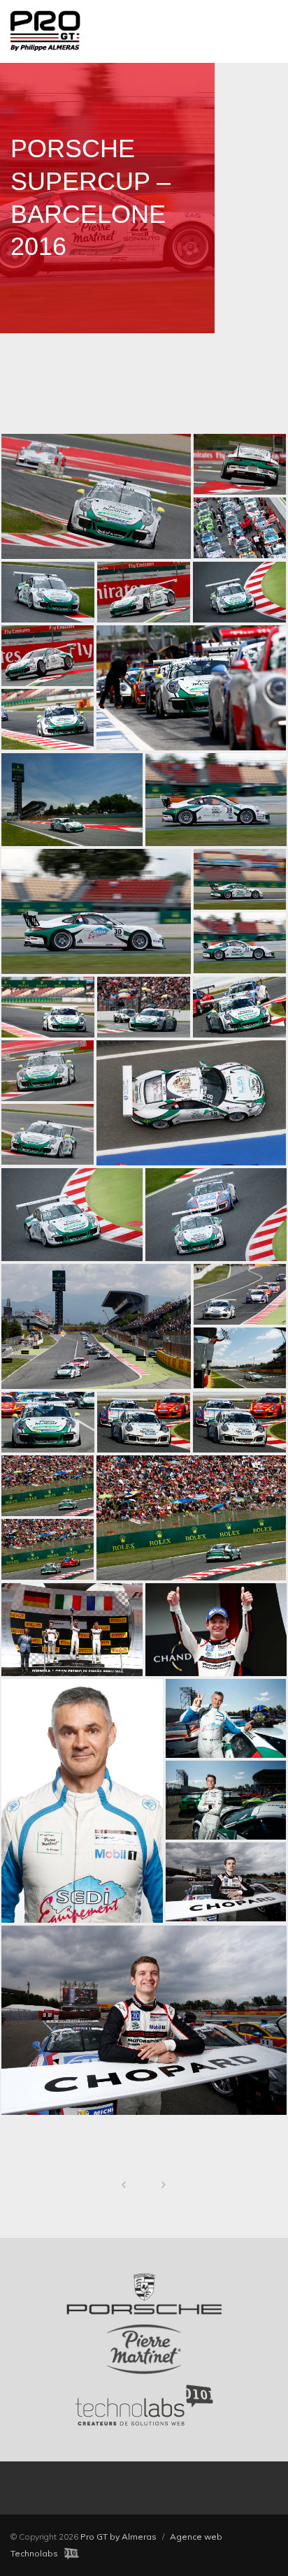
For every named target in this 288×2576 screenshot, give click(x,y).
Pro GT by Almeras (118, 2537)
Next (164, 2185)
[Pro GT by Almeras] (144, 31)
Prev (124, 2185)
